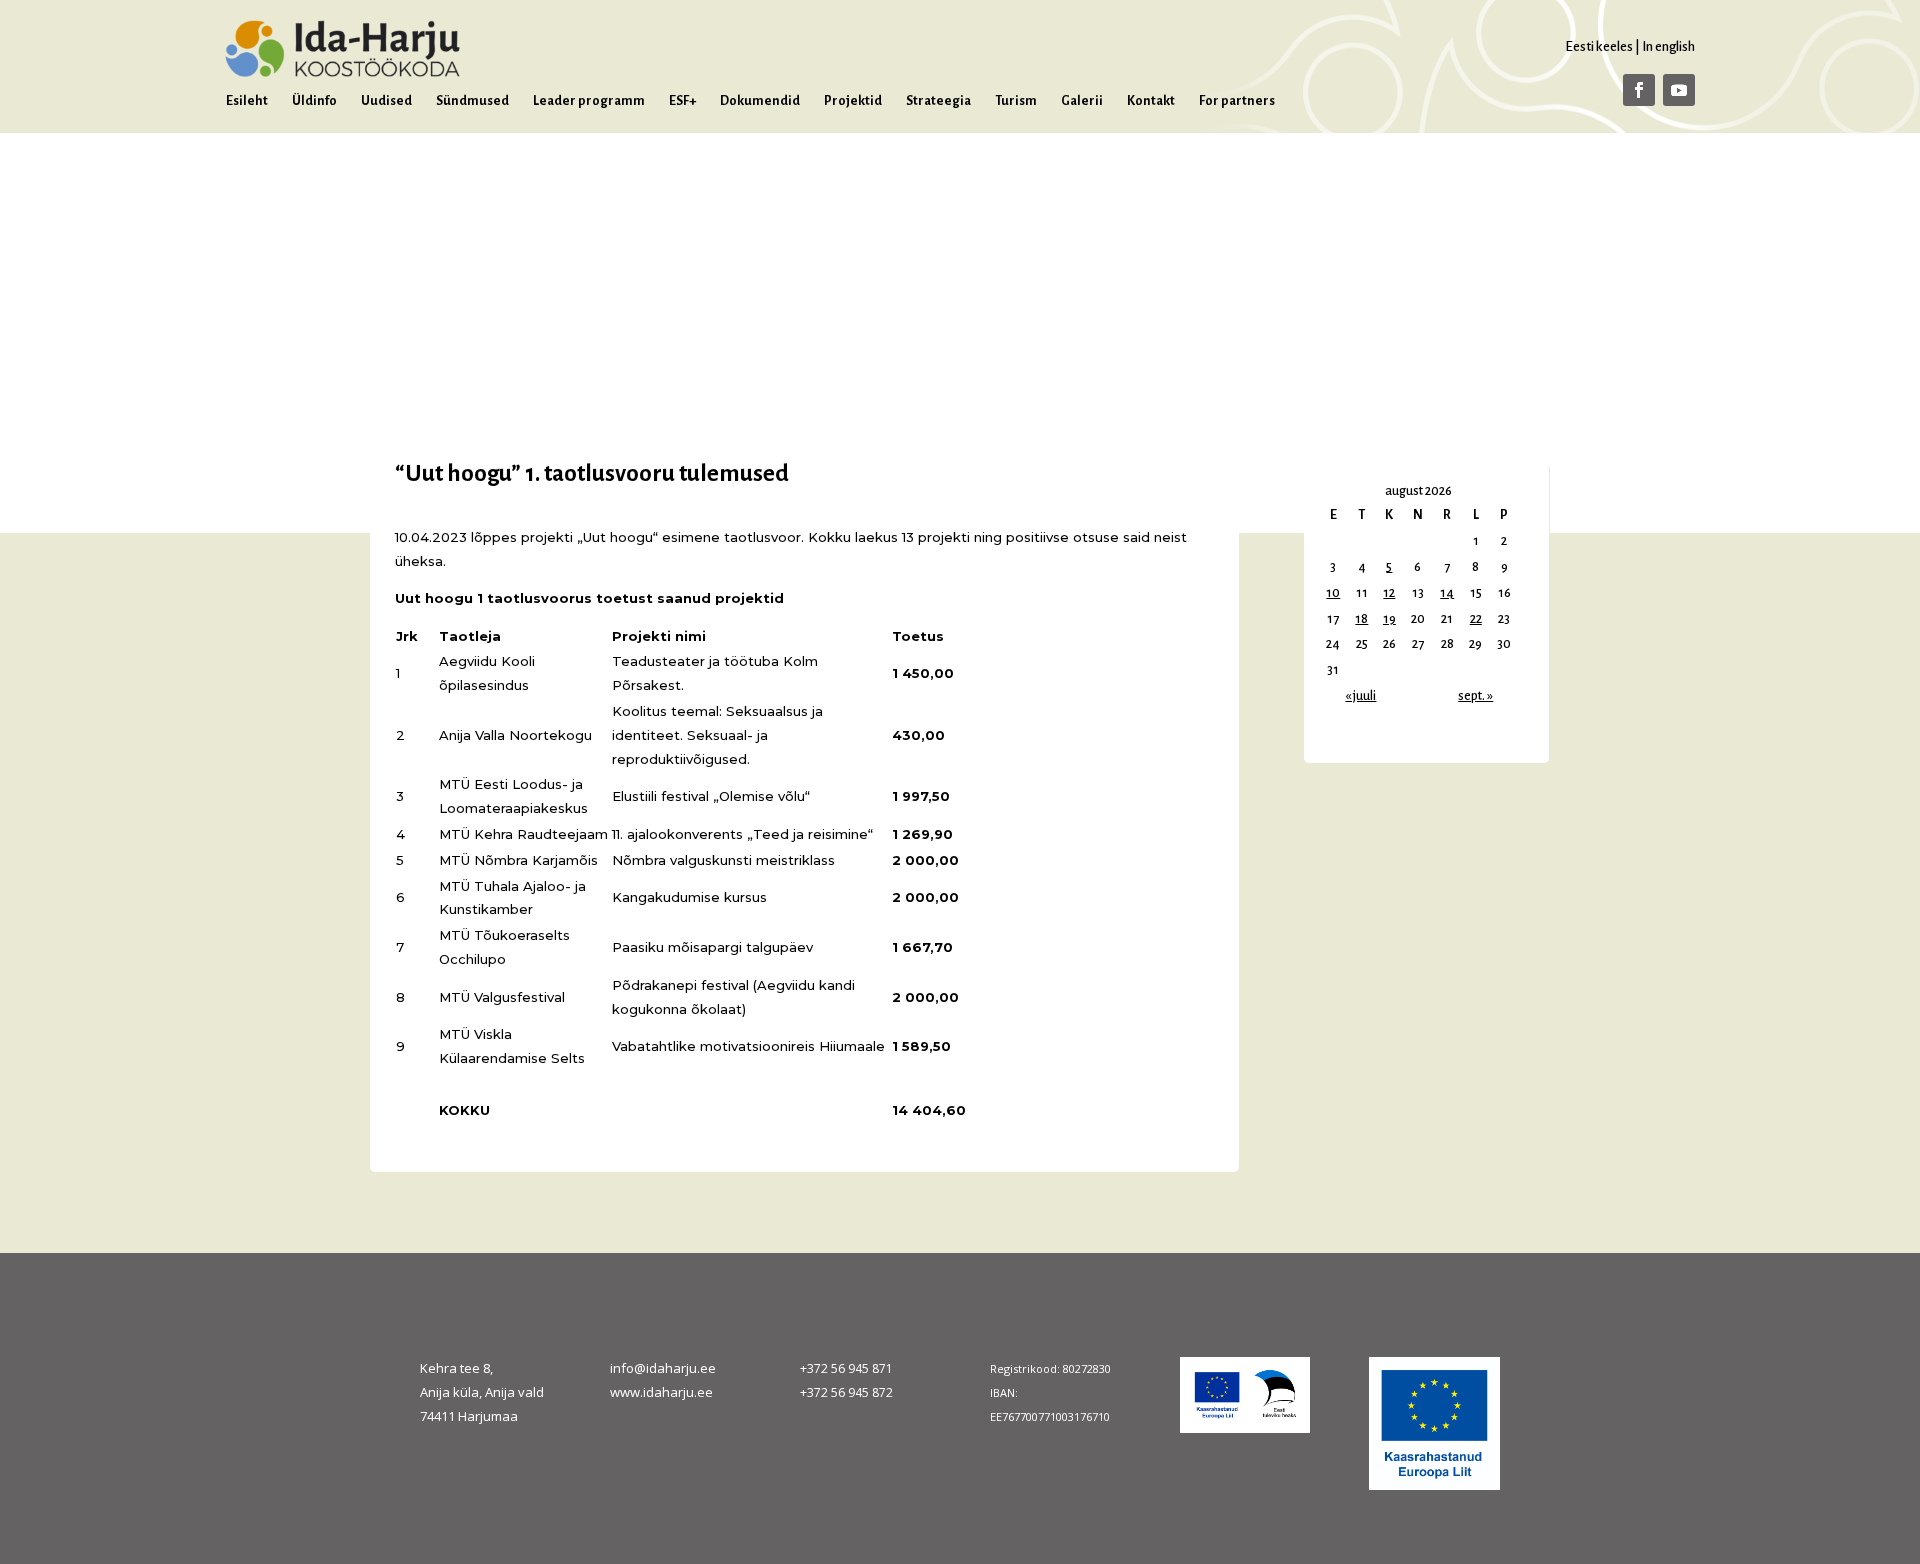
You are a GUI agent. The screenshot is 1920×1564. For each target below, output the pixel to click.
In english (1668, 46)
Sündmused (472, 101)
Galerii (1082, 101)
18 (1361, 619)
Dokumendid (760, 101)
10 (1333, 593)
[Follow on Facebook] (1639, 90)
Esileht (247, 101)
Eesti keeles (1599, 46)
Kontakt (1151, 101)
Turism (1016, 101)
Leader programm (589, 101)
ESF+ (682, 101)
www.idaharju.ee (661, 1392)
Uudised (386, 101)
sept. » (1475, 696)
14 (1447, 593)
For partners (1237, 101)
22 (1476, 619)
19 (1389, 619)
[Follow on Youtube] (1679, 90)
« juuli (1360, 696)
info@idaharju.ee (663, 1368)
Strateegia (938, 101)
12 (1389, 593)
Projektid (853, 101)
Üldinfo (314, 101)
